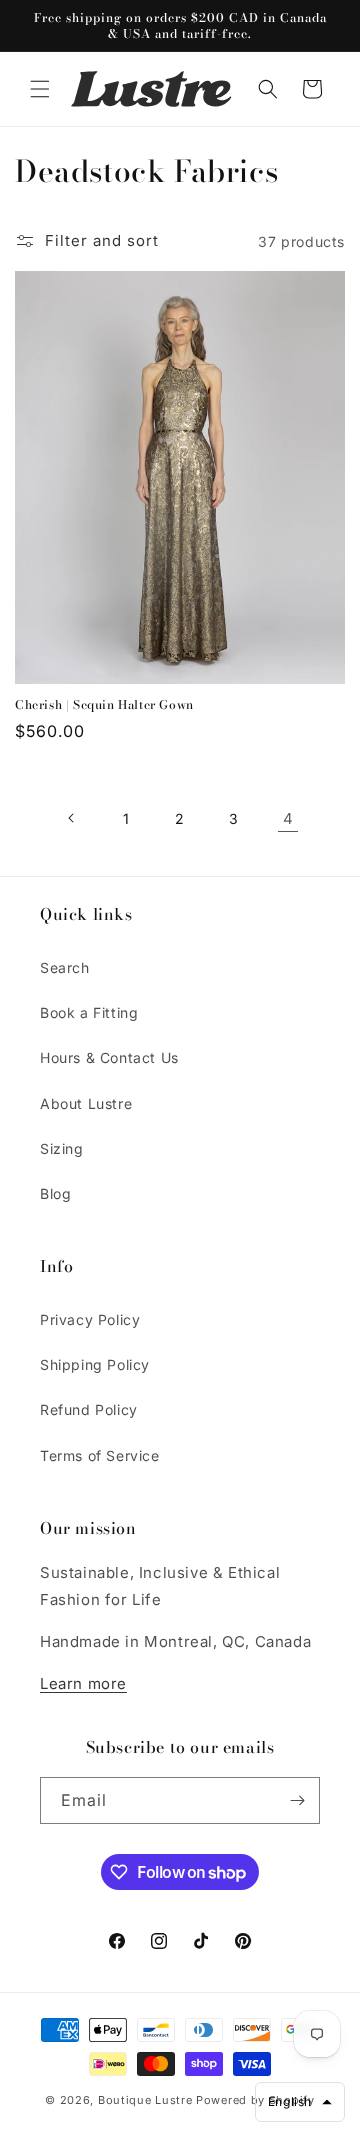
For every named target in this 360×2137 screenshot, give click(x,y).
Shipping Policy (95, 1364)
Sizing (62, 1148)
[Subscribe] (297, 1800)
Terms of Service (100, 1455)
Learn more (83, 1683)
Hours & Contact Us (109, 1057)
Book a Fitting (89, 1012)
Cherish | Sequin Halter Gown (104, 705)
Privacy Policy (90, 1319)
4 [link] (288, 818)
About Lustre (86, 1103)
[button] (40, 89)
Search (65, 967)
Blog (55, 1193)
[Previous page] (72, 818)
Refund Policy (89, 1409)
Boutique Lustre (145, 2100)
